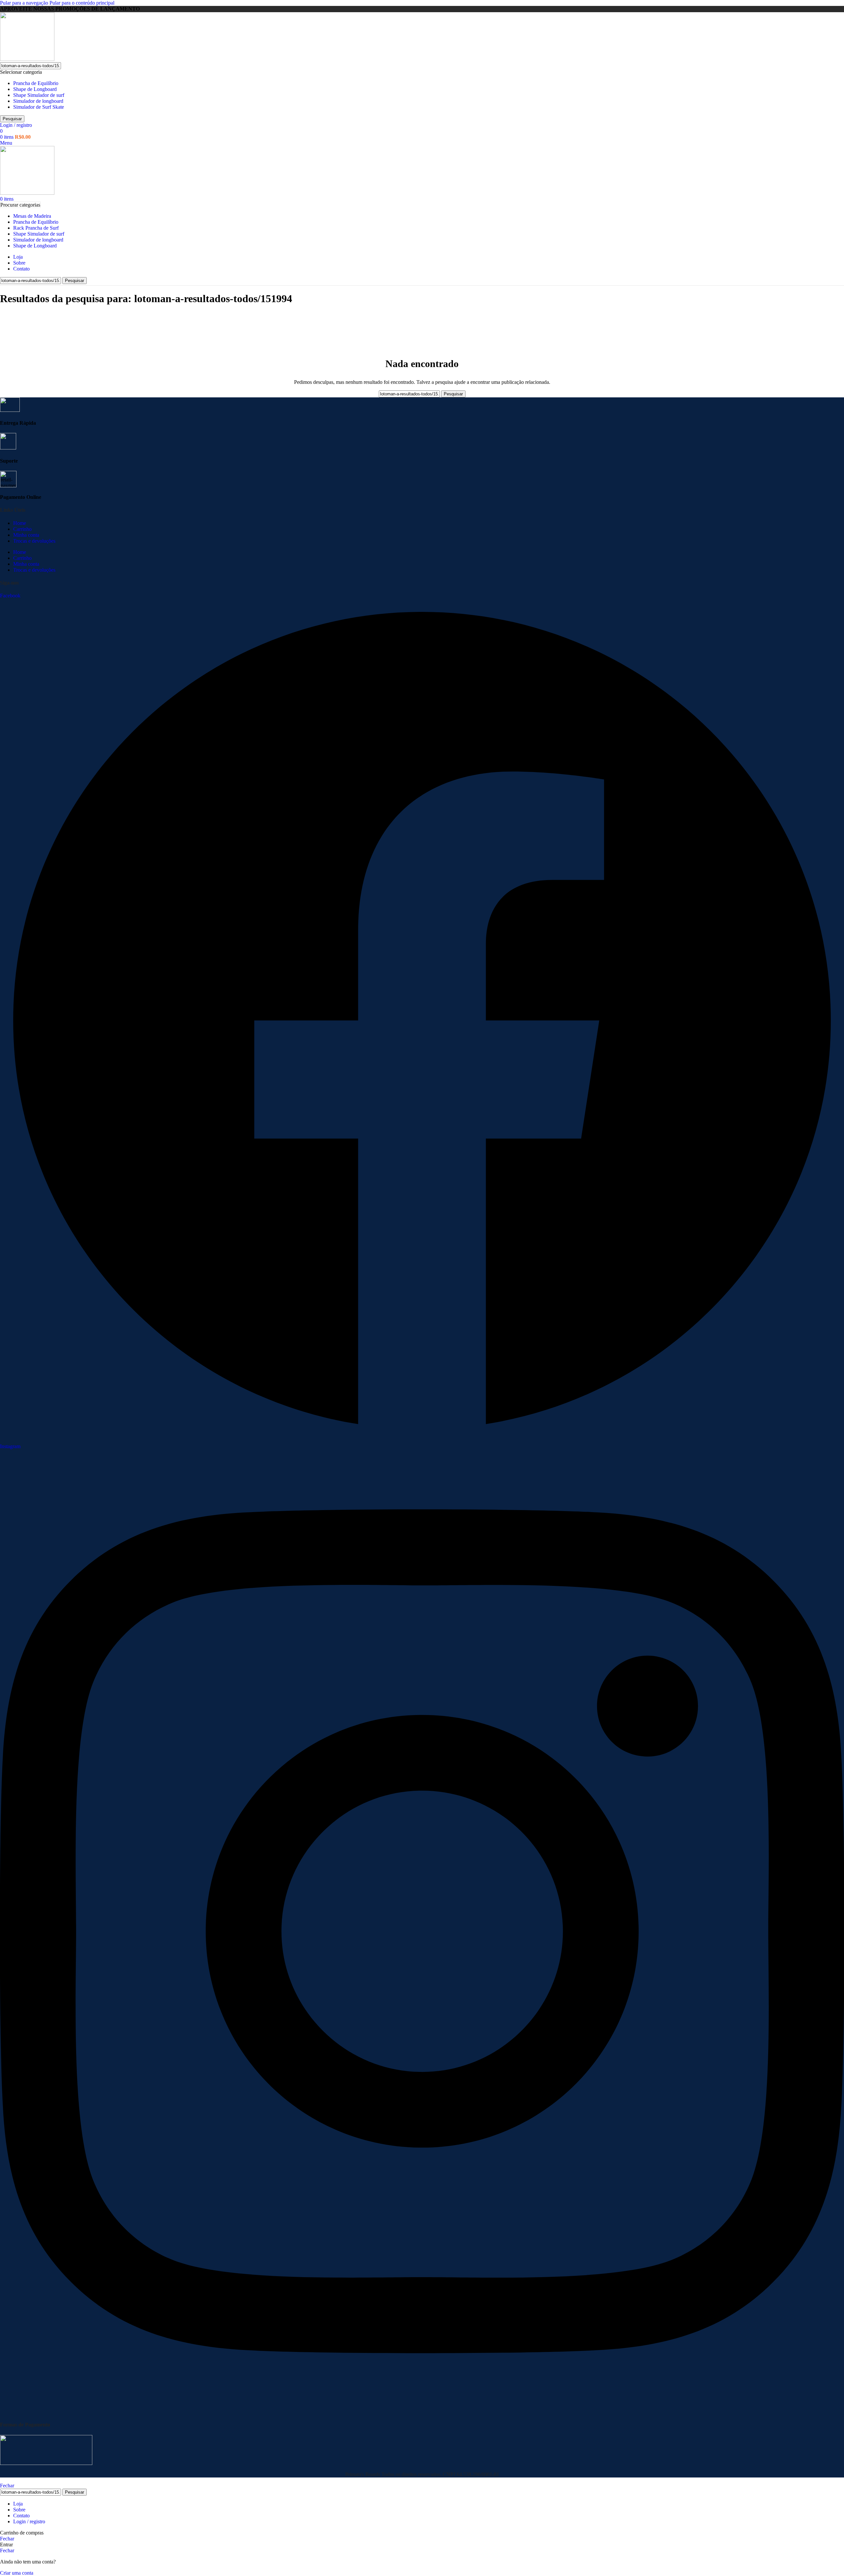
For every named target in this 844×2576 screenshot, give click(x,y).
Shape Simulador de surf (39, 95)
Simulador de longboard (38, 101)
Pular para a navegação (25, 3)
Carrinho (22, 529)
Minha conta (26, 535)
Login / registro (29, 2521)
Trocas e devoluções (34, 541)
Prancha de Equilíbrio (36, 83)
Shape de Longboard (35, 89)
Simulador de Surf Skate (39, 107)
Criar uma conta (17, 2573)
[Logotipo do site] (27, 59)
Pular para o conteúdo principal (82, 3)
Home (20, 523)
